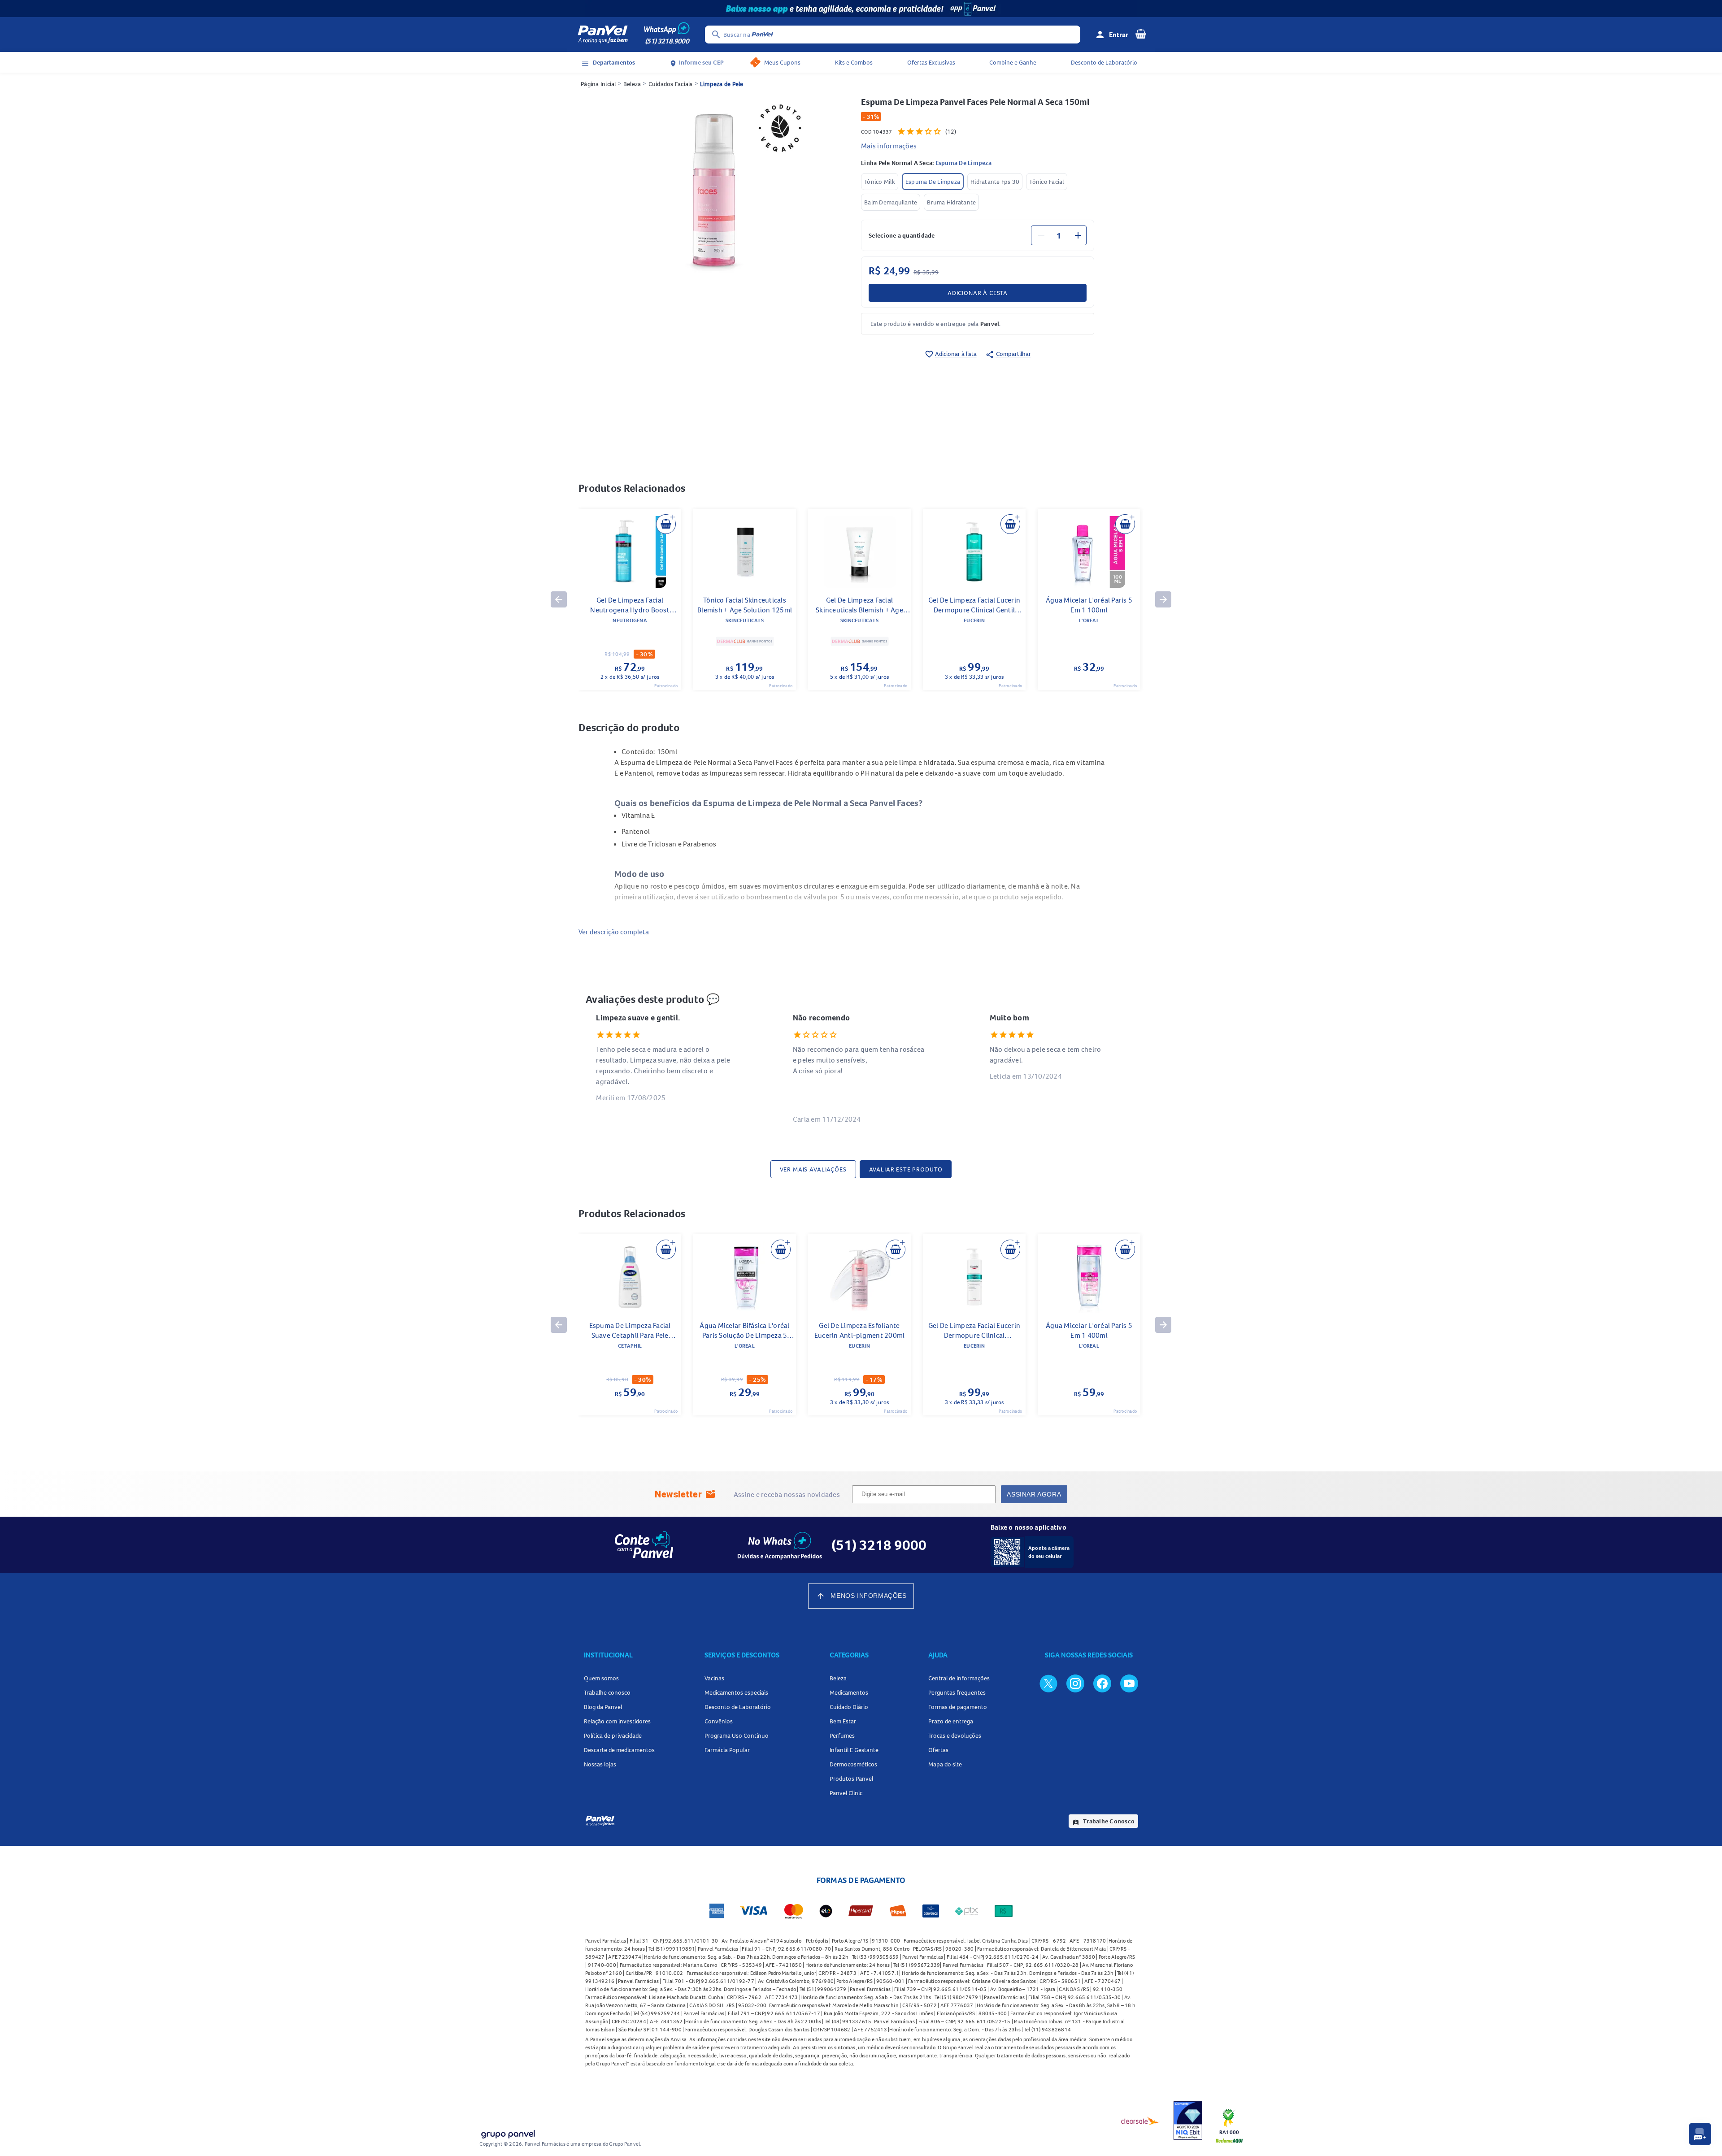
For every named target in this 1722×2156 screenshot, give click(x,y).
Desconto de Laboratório (1104, 62)
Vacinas (714, 1678)
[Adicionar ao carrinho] (666, 524)
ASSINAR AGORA (1034, 1494)
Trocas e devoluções (955, 1735)
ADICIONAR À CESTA (978, 293)
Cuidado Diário (849, 1707)
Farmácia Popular (727, 1750)
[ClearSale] (1140, 2121)
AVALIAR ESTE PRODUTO (906, 1169)
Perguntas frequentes (957, 1692)
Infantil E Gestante (854, 1750)
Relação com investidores (617, 1721)
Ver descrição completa (614, 932)
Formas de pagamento (958, 1707)
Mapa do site (945, 1764)
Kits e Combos (854, 62)
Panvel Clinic (846, 1793)
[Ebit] (1188, 2121)
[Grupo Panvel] (508, 2132)
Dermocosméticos (853, 1764)
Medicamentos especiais (736, 1692)
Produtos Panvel (851, 1779)
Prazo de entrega (951, 1721)
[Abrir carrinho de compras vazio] (1141, 34)
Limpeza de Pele (722, 84)
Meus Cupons (782, 62)
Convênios (719, 1721)
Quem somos (601, 1678)
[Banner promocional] (861, 9)
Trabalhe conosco (607, 1692)
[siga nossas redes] (1048, 1683)
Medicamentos (849, 1692)
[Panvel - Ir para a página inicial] (603, 35)
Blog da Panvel (603, 1707)
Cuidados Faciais (671, 84)
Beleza (632, 84)
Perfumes (842, 1735)
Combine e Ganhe (1013, 62)
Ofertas (938, 1750)
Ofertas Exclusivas (931, 62)
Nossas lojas (600, 1764)
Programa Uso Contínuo (737, 1735)
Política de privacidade (613, 1735)
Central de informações (959, 1678)
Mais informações (889, 146)
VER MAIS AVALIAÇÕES (813, 1169)
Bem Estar (843, 1721)
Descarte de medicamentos (619, 1750)
